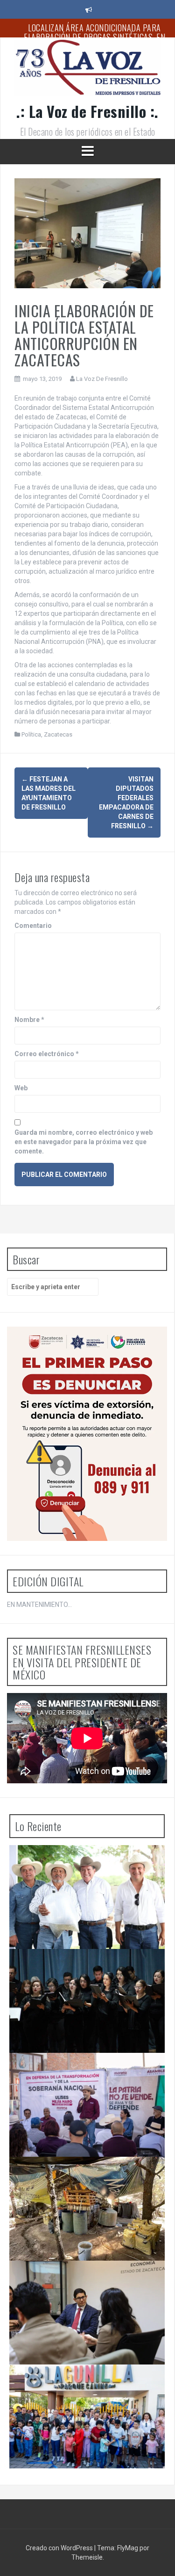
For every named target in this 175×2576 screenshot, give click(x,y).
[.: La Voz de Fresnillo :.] (87, 71)
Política (31, 734)
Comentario (33, 926)
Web (21, 1088)
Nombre (29, 1020)
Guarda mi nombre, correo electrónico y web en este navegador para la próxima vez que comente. (84, 1142)
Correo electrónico (47, 1054)
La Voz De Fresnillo (102, 379)
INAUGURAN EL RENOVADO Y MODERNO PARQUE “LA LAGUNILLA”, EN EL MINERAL (80, 2383)
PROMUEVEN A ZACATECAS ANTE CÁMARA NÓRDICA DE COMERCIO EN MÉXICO (83, 2279)
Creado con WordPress (60, 2548)
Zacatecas (58, 734)
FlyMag (128, 2548)
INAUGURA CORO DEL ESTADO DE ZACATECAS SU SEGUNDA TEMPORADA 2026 (88, 1968)
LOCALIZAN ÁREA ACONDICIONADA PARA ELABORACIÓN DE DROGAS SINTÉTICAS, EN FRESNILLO (94, 37)
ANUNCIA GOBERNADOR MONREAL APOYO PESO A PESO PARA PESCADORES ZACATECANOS (83, 1868)
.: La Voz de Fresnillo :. (87, 111)
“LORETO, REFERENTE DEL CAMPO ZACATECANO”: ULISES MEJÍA (70, 2072)
